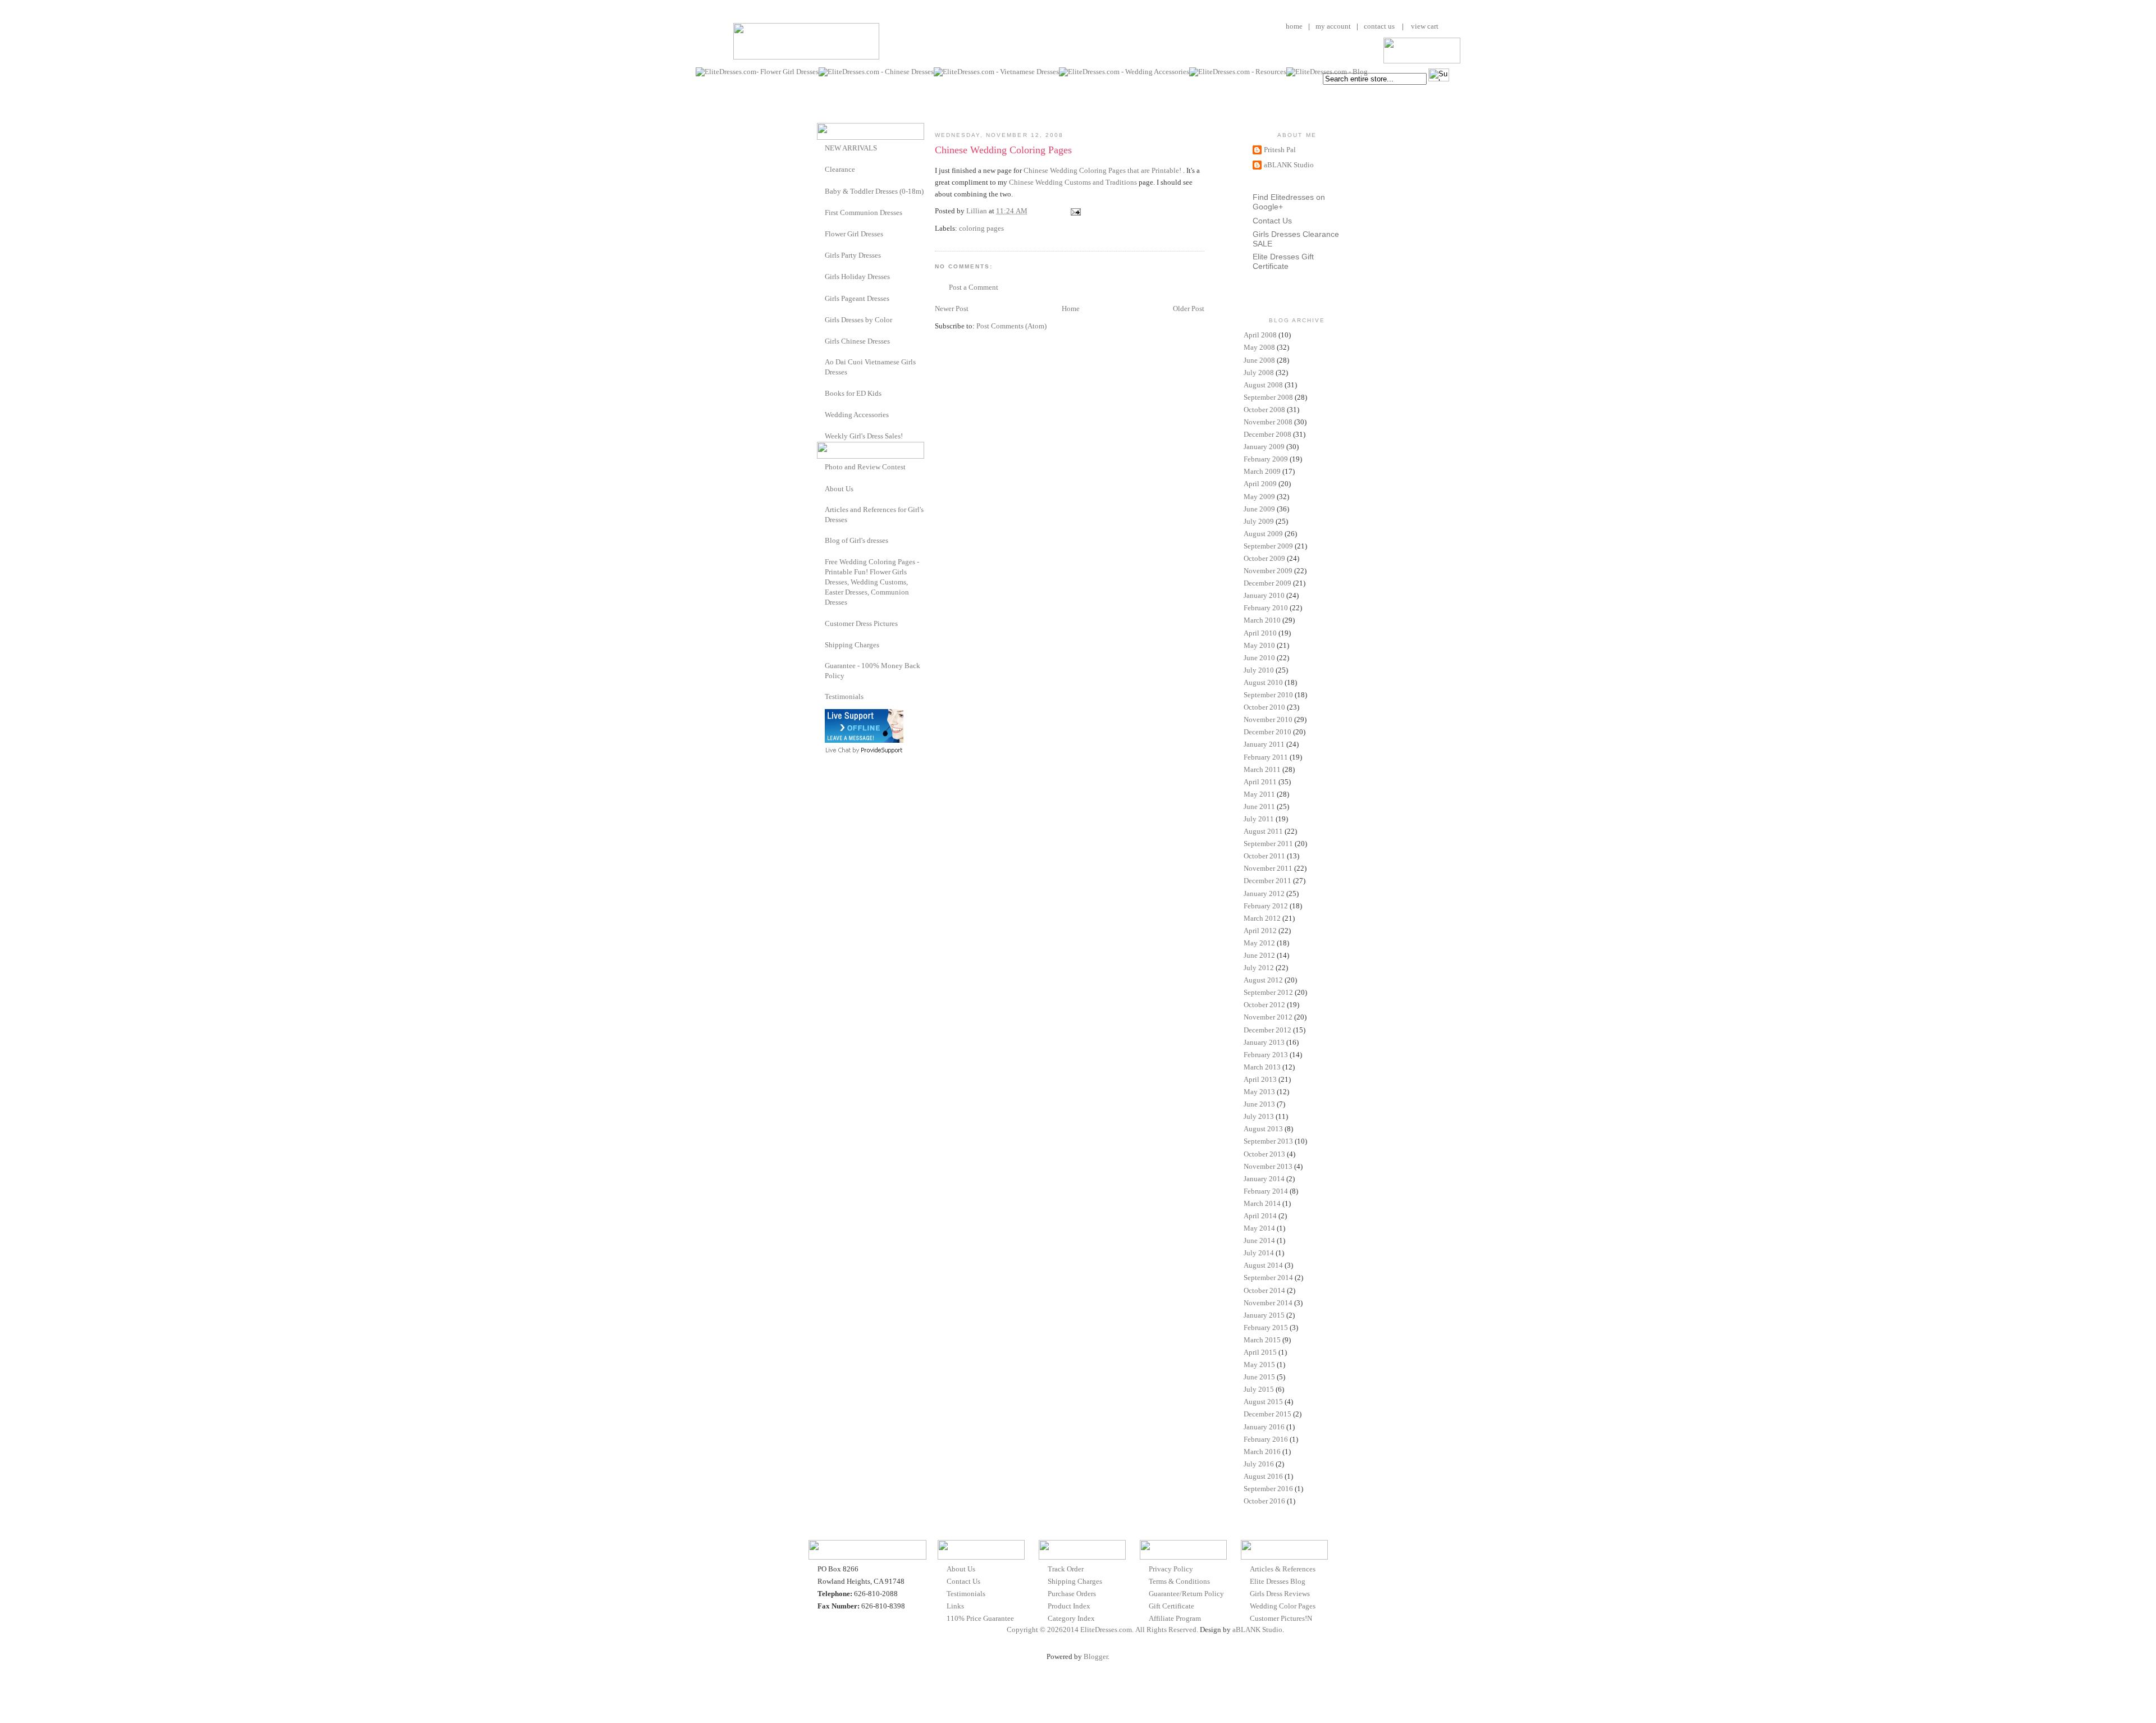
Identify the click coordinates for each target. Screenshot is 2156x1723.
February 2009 (1266, 459)
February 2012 (1266, 906)
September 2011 (1268, 844)
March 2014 (1262, 1203)
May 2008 (1259, 347)
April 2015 (1260, 1352)
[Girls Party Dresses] (821, 255)
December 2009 (1267, 583)
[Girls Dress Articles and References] (821, 509)
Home (1071, 309)
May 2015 (1259, 1365)
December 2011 (1267, 881)
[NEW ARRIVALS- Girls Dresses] (821, 147)
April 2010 (1260, 633)
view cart (1424, 26)
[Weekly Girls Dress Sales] (821, 435)
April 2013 (1260, 1079)
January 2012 (1264, 894)
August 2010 (1263, 682)
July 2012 (1259, 968)
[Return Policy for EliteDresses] (821, 666)
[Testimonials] (821, 696)
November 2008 (1268, 422)
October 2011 (1264, 856)
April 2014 (1260, 1216)
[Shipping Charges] (821, 644)
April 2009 (1260, 484)
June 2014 (1259, 1240)
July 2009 (1259, 521)
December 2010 (1267, 732)
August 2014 (1263, 1265)
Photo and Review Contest (865, 467)
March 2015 (1262, 1340)
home (1294, 26)
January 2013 (1264, 1042)
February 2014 (1266, 1191)
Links (955, 1606)
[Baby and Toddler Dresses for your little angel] (821, 191)
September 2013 (1268, 1141)
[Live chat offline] (864, 740)
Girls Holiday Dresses (857, 276)
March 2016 (1262, 1452)
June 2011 (1259, 806)
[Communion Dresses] (821, 212)
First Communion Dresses (864, 212)
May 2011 (1259, 794)
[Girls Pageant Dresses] (821, 298)
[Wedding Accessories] (821, 414)
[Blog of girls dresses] (821, 540)
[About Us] (821, 488)
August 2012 (1263, 980)
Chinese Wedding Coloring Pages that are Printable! (1103, 170)
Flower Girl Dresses (854, 234)
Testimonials (844, 696)
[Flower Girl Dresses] (821, 233)
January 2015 (1264, 1315)
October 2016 (1264, 1501)
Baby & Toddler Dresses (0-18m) (874, 191)
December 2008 (1267, 434)
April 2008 (1260, 335)
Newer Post (952, 309)
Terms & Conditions (1179, 1581)
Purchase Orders (1072, 1594)
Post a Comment (974, 287)
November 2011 (1268, 868)
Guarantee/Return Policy (1186, 1594)
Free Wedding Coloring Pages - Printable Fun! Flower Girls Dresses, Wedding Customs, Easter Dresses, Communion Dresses (872, 582)
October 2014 (1264, 1290)
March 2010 (1262, 620)
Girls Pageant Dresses (857, 298)
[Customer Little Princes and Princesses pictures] (821, 623)
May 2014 (1259, 1228)
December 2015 (1267, 1414)
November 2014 (1268, 1303)
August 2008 (1263, 385)
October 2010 (1264, 707)
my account (1333, 26)
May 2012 (1259, 943)
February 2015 (1266, 1327)
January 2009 (1264, 447)
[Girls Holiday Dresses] (821, 276)
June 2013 (1259, 1104)
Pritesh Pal (1280, 150)
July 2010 (1259, 670)
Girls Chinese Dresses (857, 341)
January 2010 (1264, 595)
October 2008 (1264, 410)
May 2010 (1259, 645)
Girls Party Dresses (853, 255)
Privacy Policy (1171, 1569)
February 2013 (1266, 1055)
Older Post (1189, 309)
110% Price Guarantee (980, 1618)
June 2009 (1259, 509)
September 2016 (1268, 1489)
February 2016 (1266, 1439)
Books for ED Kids (853, 393)
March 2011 (1262, 769)
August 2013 (1263, 1129)
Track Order (1066, 1569)
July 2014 (1259, 1253)
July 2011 (1259, 819)
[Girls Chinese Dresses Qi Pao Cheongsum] (821, 341)
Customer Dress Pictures (861, 623)
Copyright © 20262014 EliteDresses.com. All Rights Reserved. (1102, 1630)
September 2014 (1268, 1278)
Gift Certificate (1171, 1606)
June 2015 (1259, 1377)
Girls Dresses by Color (858, 320)
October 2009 (1264, 558)
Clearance (840, 169)
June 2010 (1259, 658)
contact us (1379, 26)
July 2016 (1259, 1464)
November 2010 (1268, 719)
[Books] (821, 393)
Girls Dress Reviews (1280, 1594)
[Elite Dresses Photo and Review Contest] (821, 466)
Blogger (1096, 1656)
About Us (839, 489)
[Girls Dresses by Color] (821, 319)
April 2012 (1260, 931)
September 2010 (1268, 695)
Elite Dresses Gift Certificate (1283, 261)
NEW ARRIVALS (851, 148)
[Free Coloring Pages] (821, 562)
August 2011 (1263, 831)
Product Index (1069, 1606)
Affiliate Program (1175, 1618)
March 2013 (1262, 1067)
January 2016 (1264, 1427)
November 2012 (1268, 1017)
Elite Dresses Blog (1278, 1581)
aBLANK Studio (1289, 165)
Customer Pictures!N (1281, 1618)
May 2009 (1259, 497)
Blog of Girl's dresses (857, 540)
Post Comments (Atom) (1011, 326)
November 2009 (1268, 571)
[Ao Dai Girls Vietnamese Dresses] (821, 362)
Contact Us (1272, 221)
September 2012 (1268, 992)
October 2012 (1264, 1005)
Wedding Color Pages (1283, 1606)
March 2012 (1262, 918)
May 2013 (1259, 1092)
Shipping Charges (852, 645)
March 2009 (1262, 471)
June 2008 (1259, 360)
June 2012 (1259, 955)
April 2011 (1260, 782)
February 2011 (1266, 757)
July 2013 (1259, 1116)
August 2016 (1263, 1476)
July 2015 (1259, 1389)
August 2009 (1263, 534)
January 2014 (1264, 1179)
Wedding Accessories (857, 415)
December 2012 (1267, 1030)
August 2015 (1263, 1402)
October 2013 (1264, 1154)
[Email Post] (1075, 211)
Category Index (1071, 1618)
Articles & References (1283, 1569)
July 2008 (1259, 373)
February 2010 (1266, 608)
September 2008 (1268, 397)
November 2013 (1268, 1166)
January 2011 (1264, 744)
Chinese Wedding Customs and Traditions (1073, 182)
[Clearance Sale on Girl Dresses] (821, 169)
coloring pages (981, 228)
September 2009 (1268, 546)
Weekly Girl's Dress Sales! (864, 436)
